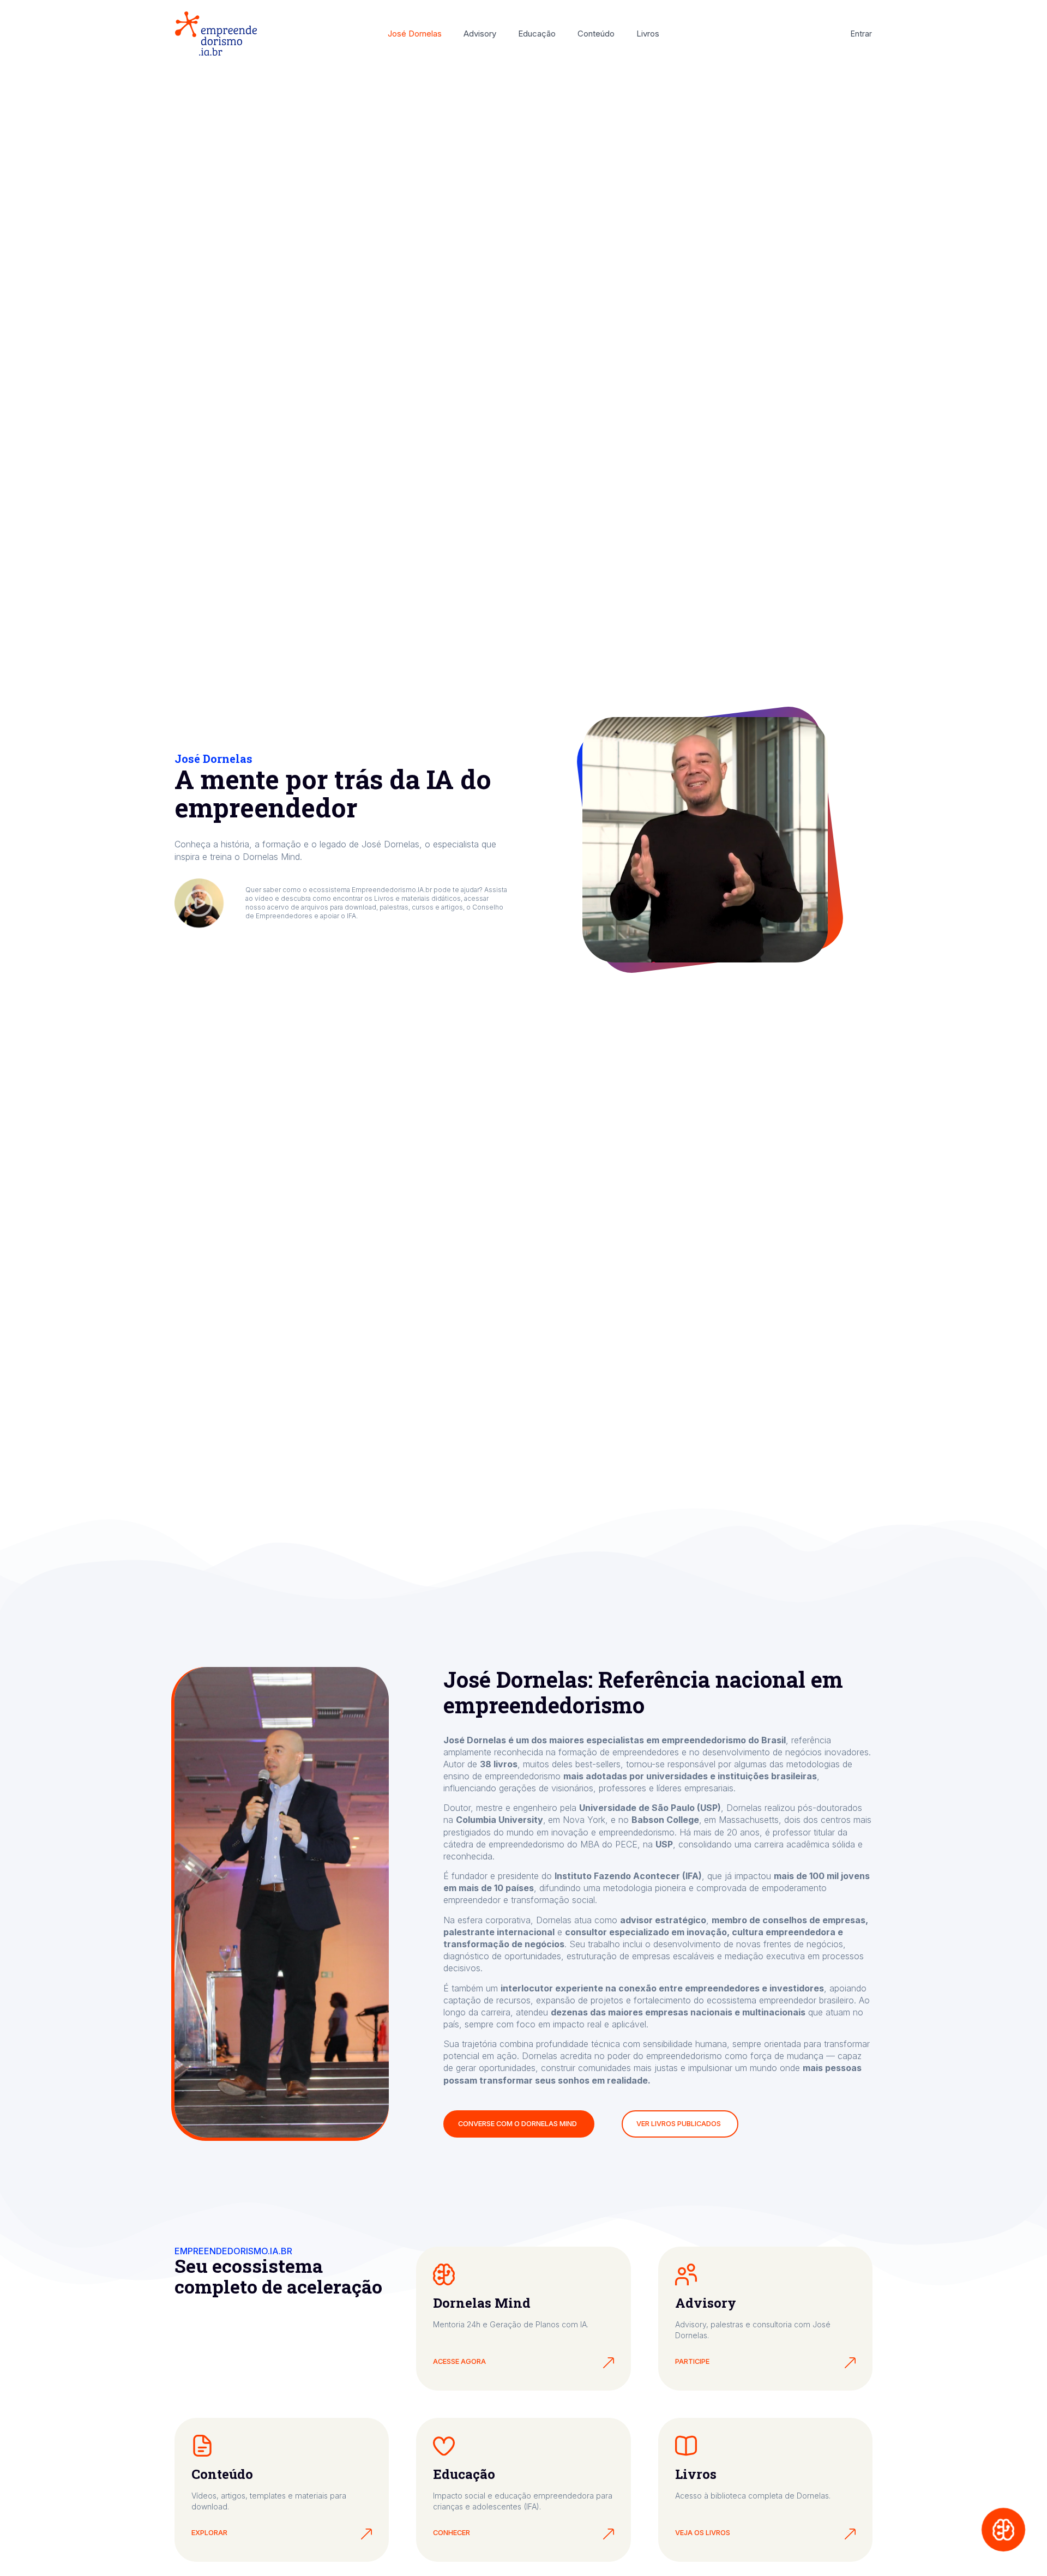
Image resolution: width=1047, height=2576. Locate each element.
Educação (537, 34)
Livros (648, 34)
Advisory (480, 34)
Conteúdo (596, 34)
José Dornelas (415, 34)
